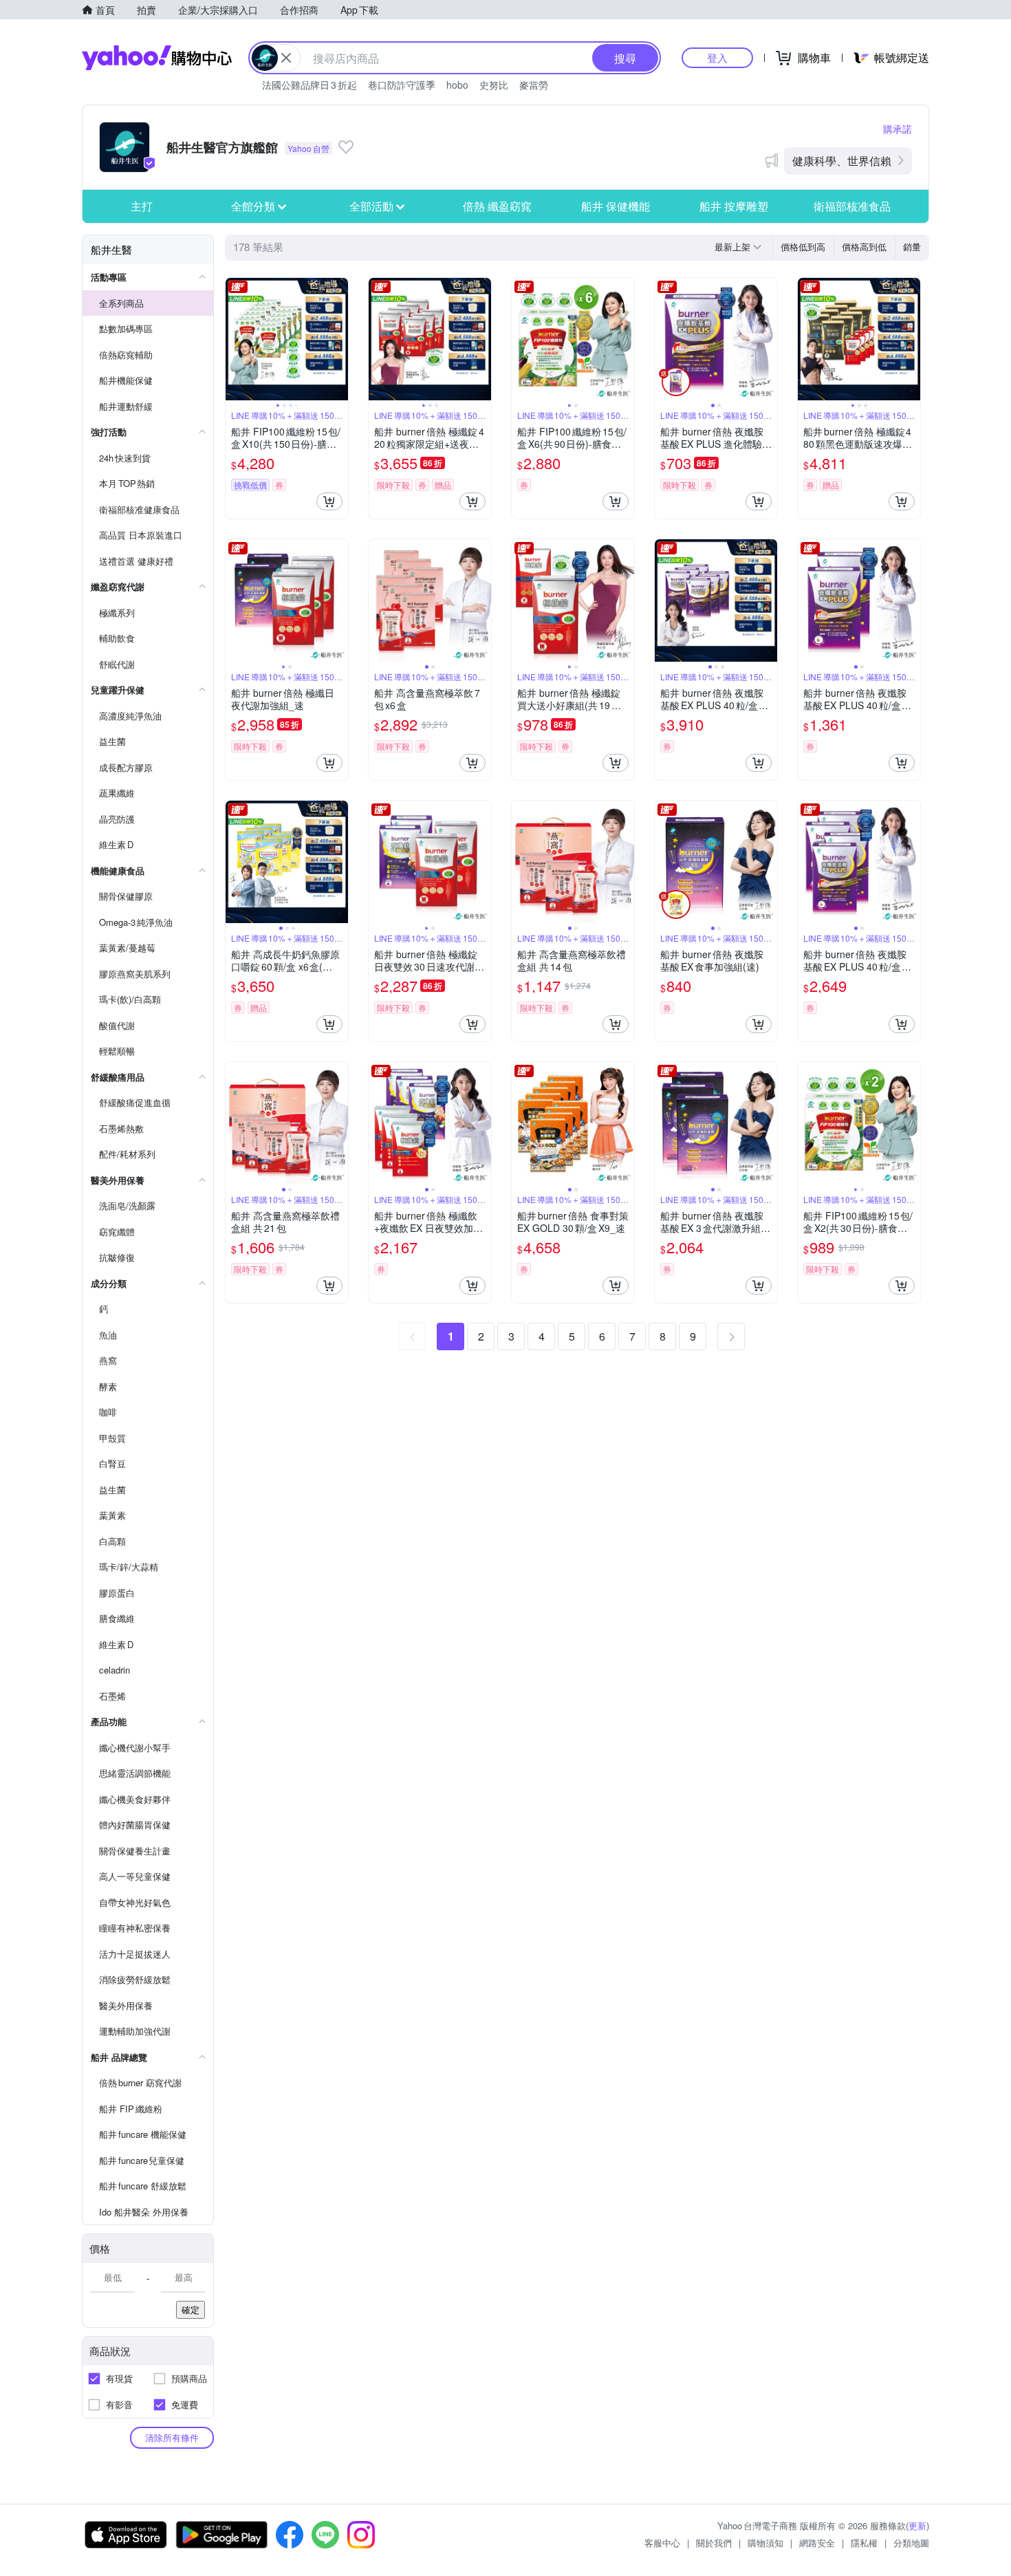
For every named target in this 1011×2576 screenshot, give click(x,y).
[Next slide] (339, 339)
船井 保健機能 (616, 206)
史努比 (494, 85)
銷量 (912, 247)
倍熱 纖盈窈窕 (497, 206)
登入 (717, 57)
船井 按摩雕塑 (734, 206)
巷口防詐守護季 (402, 85)
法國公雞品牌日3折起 (309, 85)
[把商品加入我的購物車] (329, 501)
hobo (457, 85)
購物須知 (765, 2543)
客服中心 (662, 2543)
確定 (191, 2309)
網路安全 (817, 2543)
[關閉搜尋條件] (286, 58)
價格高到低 (864, 247)
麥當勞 (534, 85)
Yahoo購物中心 (157, 58)
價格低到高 (803, 247)
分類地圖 (911, 2543)
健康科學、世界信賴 (842, 161)
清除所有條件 (172, 2437)
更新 (917, 2525)
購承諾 (898, 129)
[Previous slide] (235, 339)
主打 (142, 206)
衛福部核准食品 (852, 206)
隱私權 (864, 2543)
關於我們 (714, 2543)
